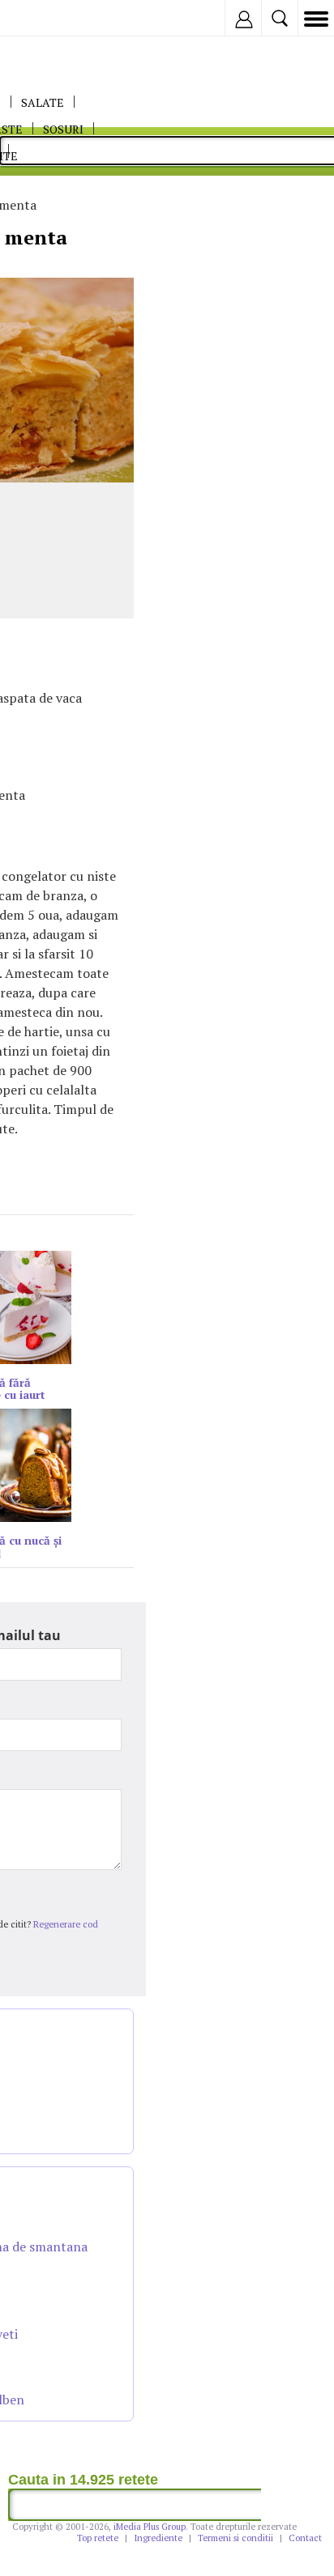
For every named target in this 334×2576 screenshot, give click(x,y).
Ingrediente (158, 2538)
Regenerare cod (66, 1924)
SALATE (43, 102)
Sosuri (63, 129)
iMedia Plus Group (150, 2527)
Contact (305, 2538)
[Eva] (51, 18)
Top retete (98, 2538)
